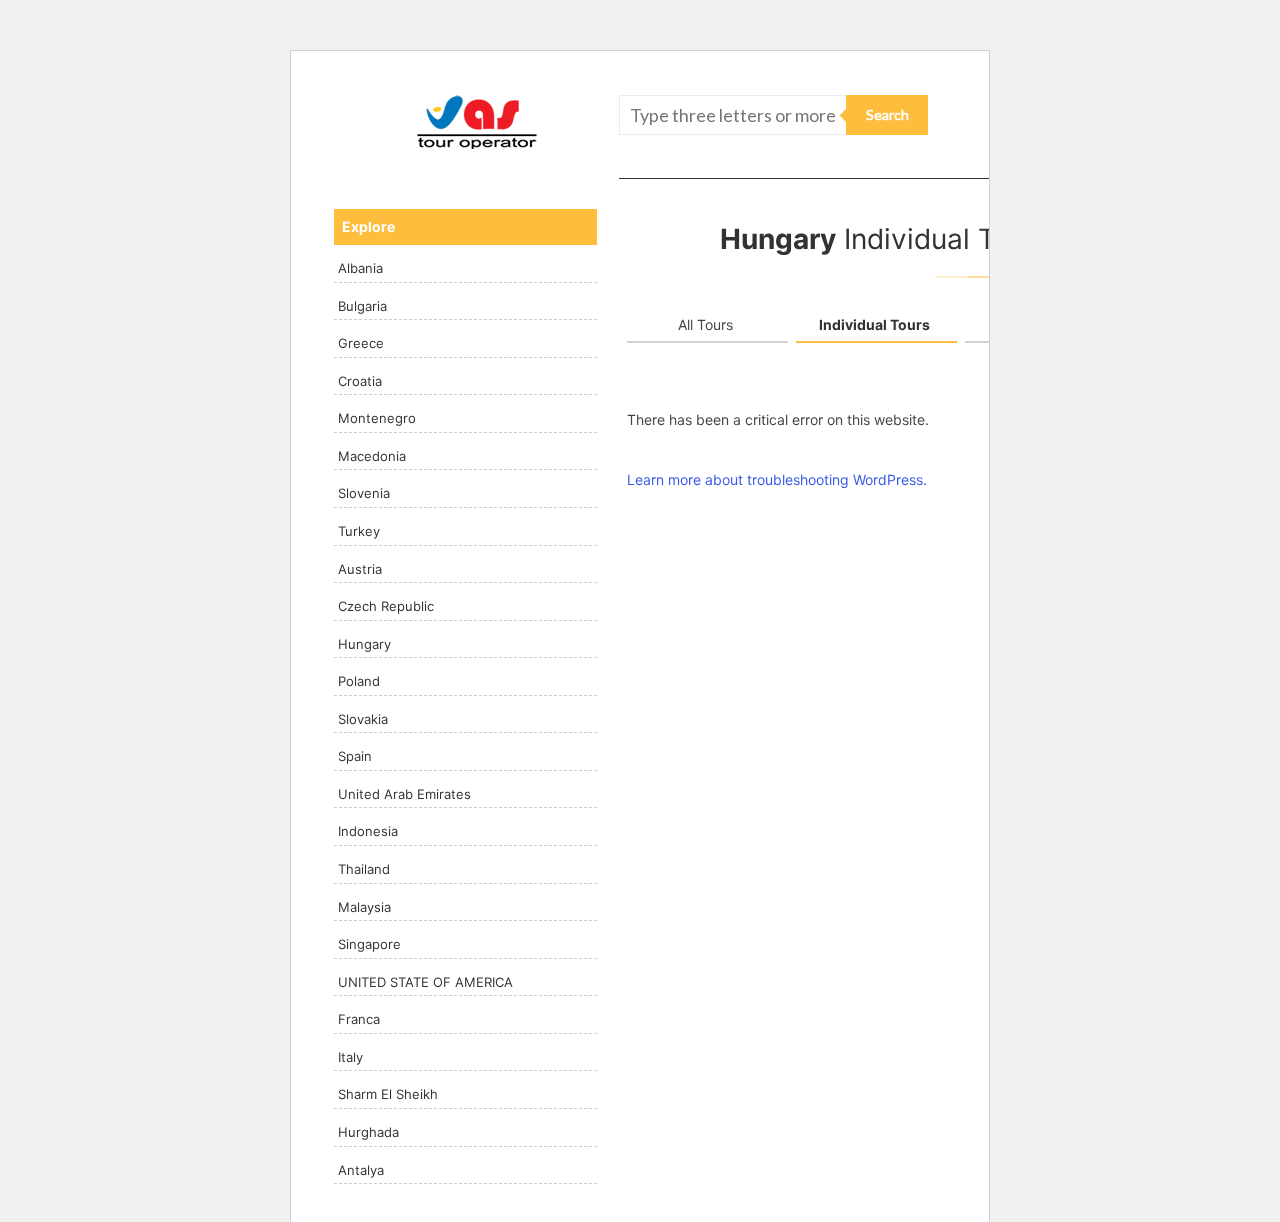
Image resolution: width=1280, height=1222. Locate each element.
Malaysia (364, 907)
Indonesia (368, 831)
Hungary (364, 644)
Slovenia (364, 493)
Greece (361, 343)
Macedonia (372, 456)
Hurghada (368, 1132)
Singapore (369, 944)
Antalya (361, 1170)
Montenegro (377, 418)
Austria (360, 569)
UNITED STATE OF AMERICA (425, 982)
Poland (359, 681)
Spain (355, 756)
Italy (350, 1057)
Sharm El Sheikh (388, 1094)
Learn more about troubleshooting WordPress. (777, 479)
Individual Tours (874, 324)
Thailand (364, 869)
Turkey (359, 531)
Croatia (360, 381)
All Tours (705, 324)
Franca (359, 1019)
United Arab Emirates (404, 794)
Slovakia (363, 719)
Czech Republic (386, 606)
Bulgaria (362, 306)
